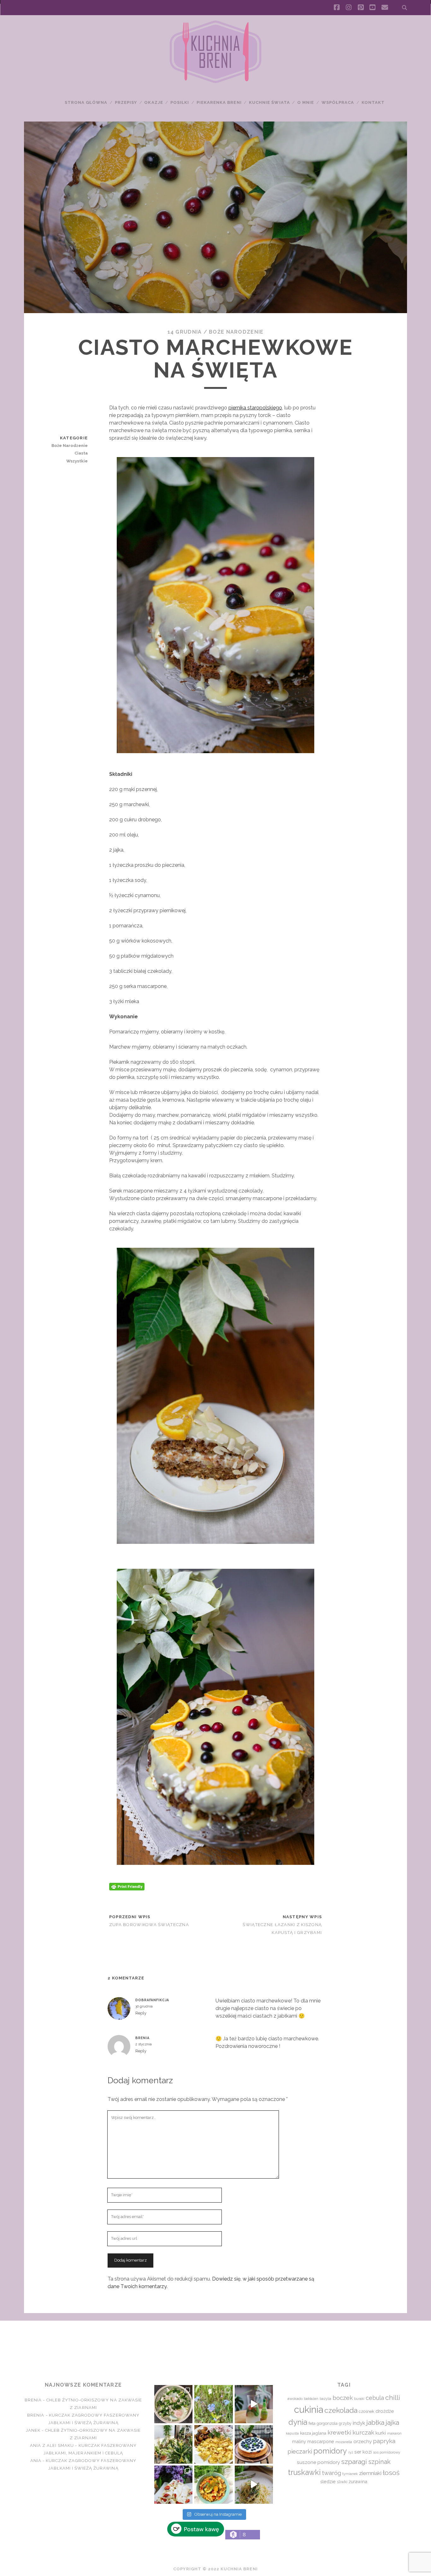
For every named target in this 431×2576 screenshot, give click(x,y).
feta (312, 2423)
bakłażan (311, 2399)
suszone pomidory (318, 2462)
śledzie (328, 2481)
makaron (394, 2433)
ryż (351, 2452)
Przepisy (126, 102)
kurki (381, 2433)
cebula (375, 2398)
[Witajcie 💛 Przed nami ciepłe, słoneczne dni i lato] (254, 2404)
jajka (392, 2422)
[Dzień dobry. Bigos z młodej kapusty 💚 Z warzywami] (213, 2485)
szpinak (379, 2462)
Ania (36, 2461)
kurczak (363, 2432)
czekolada (341, 2410)
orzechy (363, 2441)
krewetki (339, 2433)
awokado (295, 2399)
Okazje (154, 102)
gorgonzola (327, 2423)
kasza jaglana (313, 2433)
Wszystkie (77, 461)
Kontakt (373, 102)
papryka (384, 2441)
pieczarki (300, 2451)
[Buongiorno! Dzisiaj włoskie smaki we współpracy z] (254, 2485)
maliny (299, 2441)
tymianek (350, 2474)
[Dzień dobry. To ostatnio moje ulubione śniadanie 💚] (173, 2404)
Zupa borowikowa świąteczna (149, 1925)
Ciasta (81, 453)
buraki (359, 2399)
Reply (141, 2013)
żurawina (358, 2481)
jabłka (375, 2422)
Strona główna (86, 102)
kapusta (292, 2433)
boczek (343, 2398)
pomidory (330, 2451)
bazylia (325, 2399)
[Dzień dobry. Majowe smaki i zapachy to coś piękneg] (173, 2485)
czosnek (366, 2411)
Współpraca (338, 102)
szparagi (354, 2462)
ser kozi (363, 2452)
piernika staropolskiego (255, 408)
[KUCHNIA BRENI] (215, 82)
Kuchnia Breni (215, 2343)
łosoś (391, 2473)
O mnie (306, 102)
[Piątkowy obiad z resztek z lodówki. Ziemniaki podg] (213, 2444)
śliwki (342, 2482)
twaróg (331, 2473)
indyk (359, 2423)
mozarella (344, 2442)
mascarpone (321, 2441)
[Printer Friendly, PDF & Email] (127, 1886)
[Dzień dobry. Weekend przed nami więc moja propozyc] (254, 2444)
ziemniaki (370, 2473)
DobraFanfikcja (152, 2000)
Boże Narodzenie (236, 332)
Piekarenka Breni (219, 102)
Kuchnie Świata (269, 102)
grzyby (345, 2423)
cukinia (309, 2409)
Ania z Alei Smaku (52, 2445)
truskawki (304, 2472)
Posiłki (180, 102)
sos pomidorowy (387, 2452)
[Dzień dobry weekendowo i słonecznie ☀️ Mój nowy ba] (173, 2444)
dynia (298, 2422)
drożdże (385, 2411)
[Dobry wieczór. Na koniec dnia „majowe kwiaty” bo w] (213, 2404)
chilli (393, 2398)
